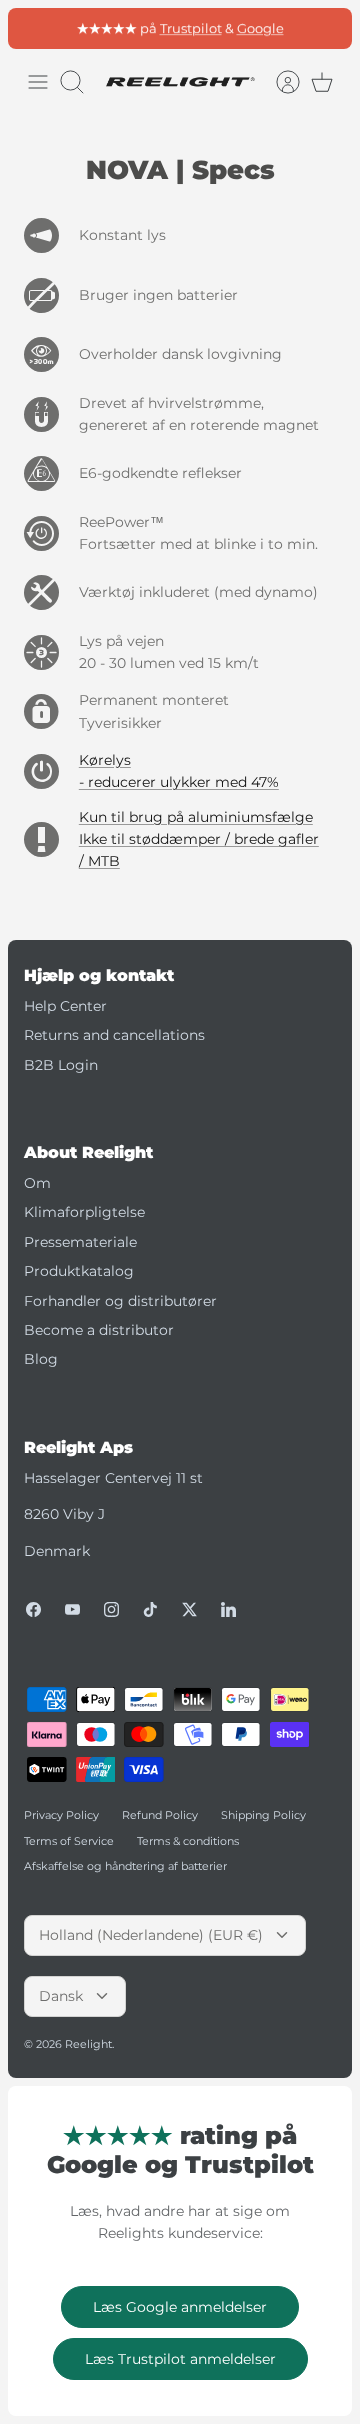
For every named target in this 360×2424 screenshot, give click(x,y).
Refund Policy (160, 1815)
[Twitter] (189, 1609)
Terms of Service (69, 1841)
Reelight (88, 2044)
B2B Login (61, 1065)
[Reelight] (180, 82)
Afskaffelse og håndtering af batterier (125, 1866)
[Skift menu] (38, 82)
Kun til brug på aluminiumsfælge (196, 817)
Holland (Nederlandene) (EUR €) (151, 1935)
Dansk (61, 1996)
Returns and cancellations (114, 1035)
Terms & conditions (188, 1841)
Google (260, 28)
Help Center (65, 1006)
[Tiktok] (150, 1609)
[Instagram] (111, 1609)
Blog (41, 1359)
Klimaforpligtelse (84, 1212)
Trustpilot (191, 28)
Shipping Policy (263, 1815)
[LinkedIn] (228, 1609)
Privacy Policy (61, 1815)
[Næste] (326, 28)
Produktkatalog (79, 1271)
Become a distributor (99, 1330)
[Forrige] (34, 28)
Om (37, 1183)
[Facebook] (33, 1609)
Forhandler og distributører (120, 1301)
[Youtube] (72, 1609)
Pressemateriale (80, 1242)
